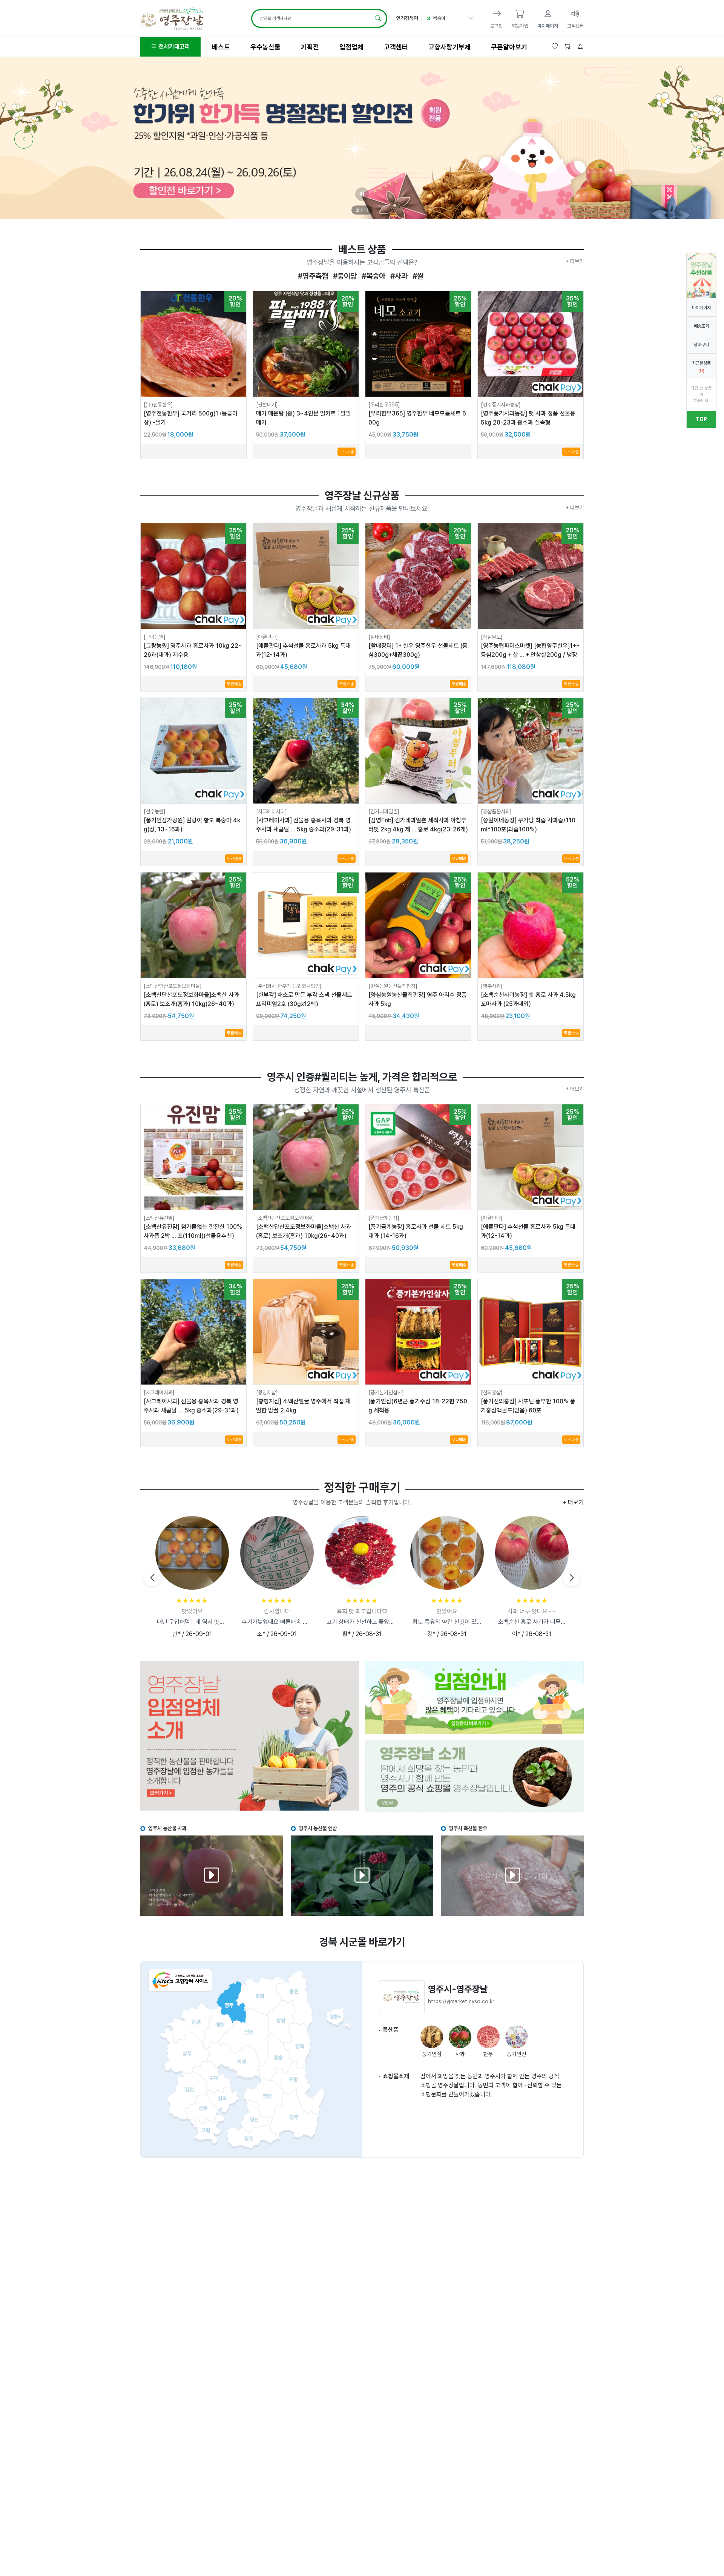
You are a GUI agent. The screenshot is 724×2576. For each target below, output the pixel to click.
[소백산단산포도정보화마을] (173, 986)
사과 (437, 18)
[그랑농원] (155, 637)
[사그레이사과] (271, 811)
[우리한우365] (384, 405)
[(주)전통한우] (158, 405)
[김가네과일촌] (384, 811)
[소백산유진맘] (159, 1218)
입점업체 (351, 47)
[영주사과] (492, 986)
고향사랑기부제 (449, 47)
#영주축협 (313, 276)
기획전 (310, 47)
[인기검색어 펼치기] (470, 18)
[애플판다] (267, 637)
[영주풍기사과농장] (501, 405)
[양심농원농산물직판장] (393, 986)
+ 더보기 (575, 261)
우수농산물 (265, 47)
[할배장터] (379, 637)
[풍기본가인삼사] (386, 1392)
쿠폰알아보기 (509, 47)
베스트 (221, 47)
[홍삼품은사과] (496, 811)
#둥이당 (344, 276)
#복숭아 (373, 276)
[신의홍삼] (492, 1392)
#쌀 (417, 276)
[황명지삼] (267, 1392)
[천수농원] (155, 811)
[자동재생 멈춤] (362, 194)
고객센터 (396, 47)
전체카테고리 (173, 47)
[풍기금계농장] (384, 1218)
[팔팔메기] (267, 405)
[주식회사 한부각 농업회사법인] (289, 986)
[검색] (378, 18)
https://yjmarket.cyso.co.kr (461, 2001)
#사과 (398, 276)
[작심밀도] (492, 637)
